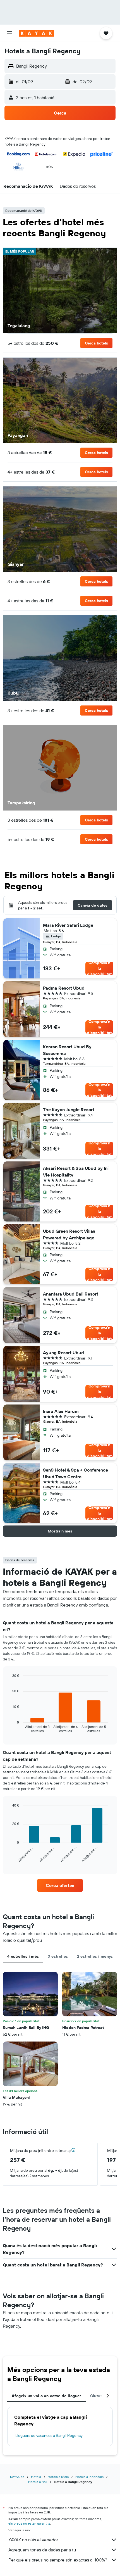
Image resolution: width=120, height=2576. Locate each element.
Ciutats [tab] (97, 2396)
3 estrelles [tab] (58, 1956)
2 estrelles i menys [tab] (95, 1956)
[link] (60, 1885)
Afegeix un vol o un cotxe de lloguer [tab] (46, 2396)
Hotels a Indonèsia (89, 2477)
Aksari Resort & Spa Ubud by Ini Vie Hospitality (76, 1171)
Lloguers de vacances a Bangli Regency (49, 2435)
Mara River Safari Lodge (68, 925)
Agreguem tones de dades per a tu (42, 2550)
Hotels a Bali (38, 2482)
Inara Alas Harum (61, 1411)
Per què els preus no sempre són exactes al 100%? (58, 2560)
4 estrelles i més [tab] (23, 1956)
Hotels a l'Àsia (58, 2477)
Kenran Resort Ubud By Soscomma (67, 1050)
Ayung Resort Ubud (63, 1353)
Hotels (36, 2477)
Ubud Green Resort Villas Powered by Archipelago (69, 1234)
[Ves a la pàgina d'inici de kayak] (36, 33)
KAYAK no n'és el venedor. (33, 2540)
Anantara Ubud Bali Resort (71, 1294)
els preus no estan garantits (29, 2523)
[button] (9, 33)
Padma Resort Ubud (64, 988)
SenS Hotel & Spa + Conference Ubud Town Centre (75, 1473)
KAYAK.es (17, 2477)
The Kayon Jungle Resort (69, 1109)
